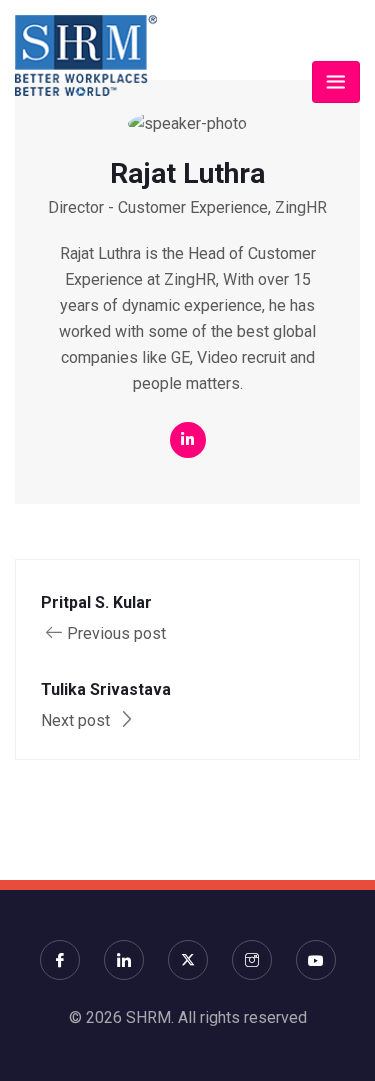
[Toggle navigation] (336, 82)
